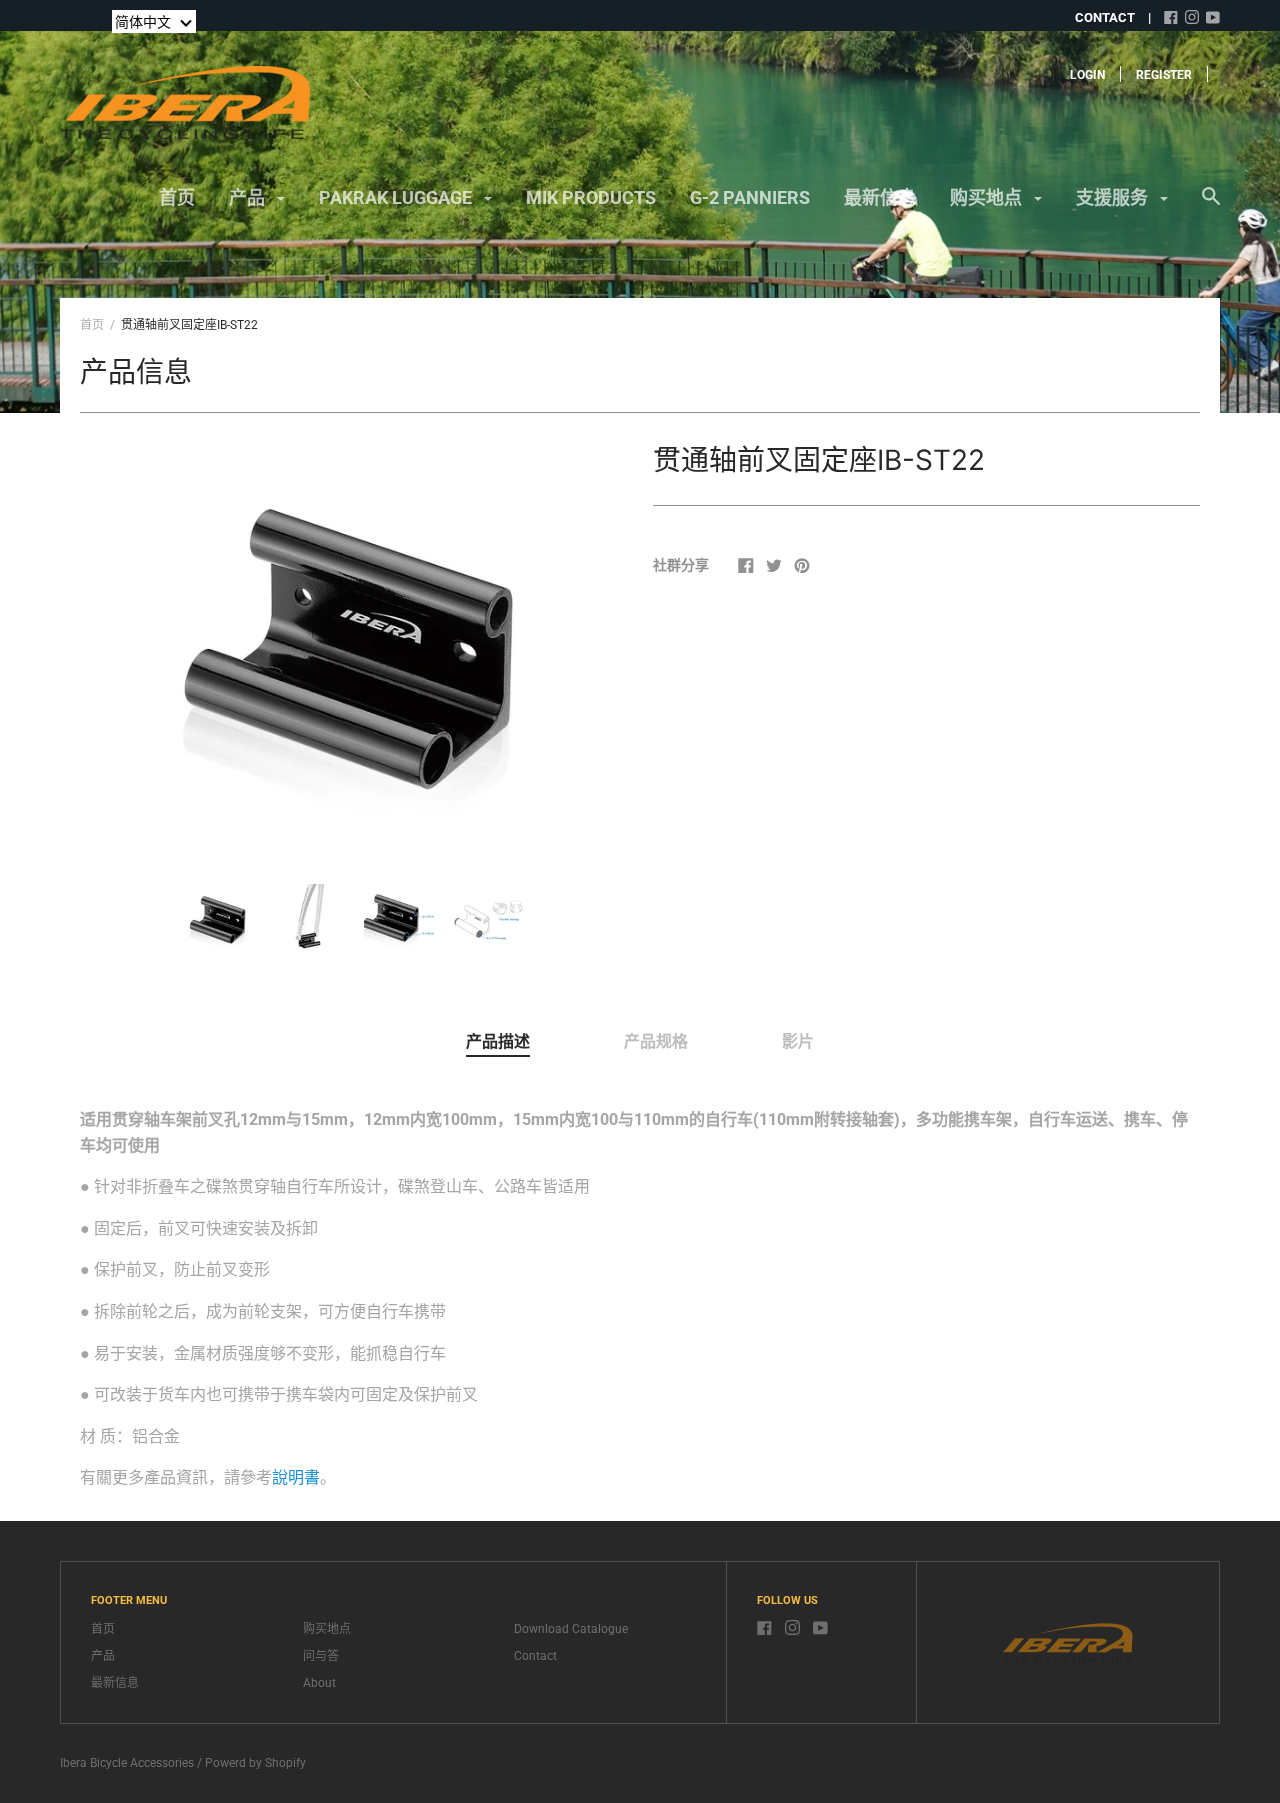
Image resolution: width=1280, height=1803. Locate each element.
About (319, 1683)
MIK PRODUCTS (591, 197)
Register (1164, 75)
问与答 (321, 1656)
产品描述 (498, 1041)
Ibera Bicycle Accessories (127, 1763)
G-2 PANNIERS (750, 197)
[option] (354, 643)
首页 (177, 197)
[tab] (498, 1043)
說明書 (296, 1477)
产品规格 (656, 1041)
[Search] (1211, 206)
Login (1087, 75)
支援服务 (1114, 197)
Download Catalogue (571, 1629)
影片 (798, 1041)
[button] (154, 21)
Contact (535, 1656)
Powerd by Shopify (255, 1763)
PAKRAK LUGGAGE (397, 197)
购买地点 (988, 197)
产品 (249, 197)
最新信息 (880, 197)
